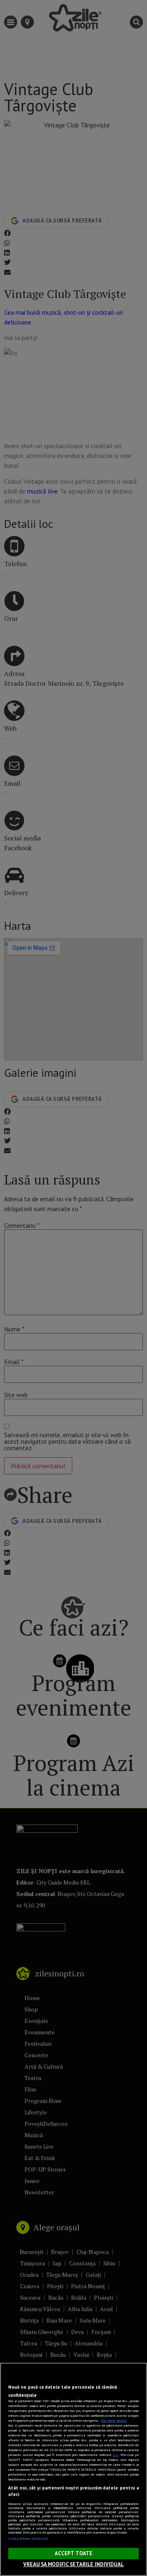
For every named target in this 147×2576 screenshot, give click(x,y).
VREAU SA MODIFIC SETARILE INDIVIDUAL (73, 2564)
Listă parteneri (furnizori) (28, 2538)
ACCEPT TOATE (74, 2553)
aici (116, 2455)
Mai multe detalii (114, 2420)
